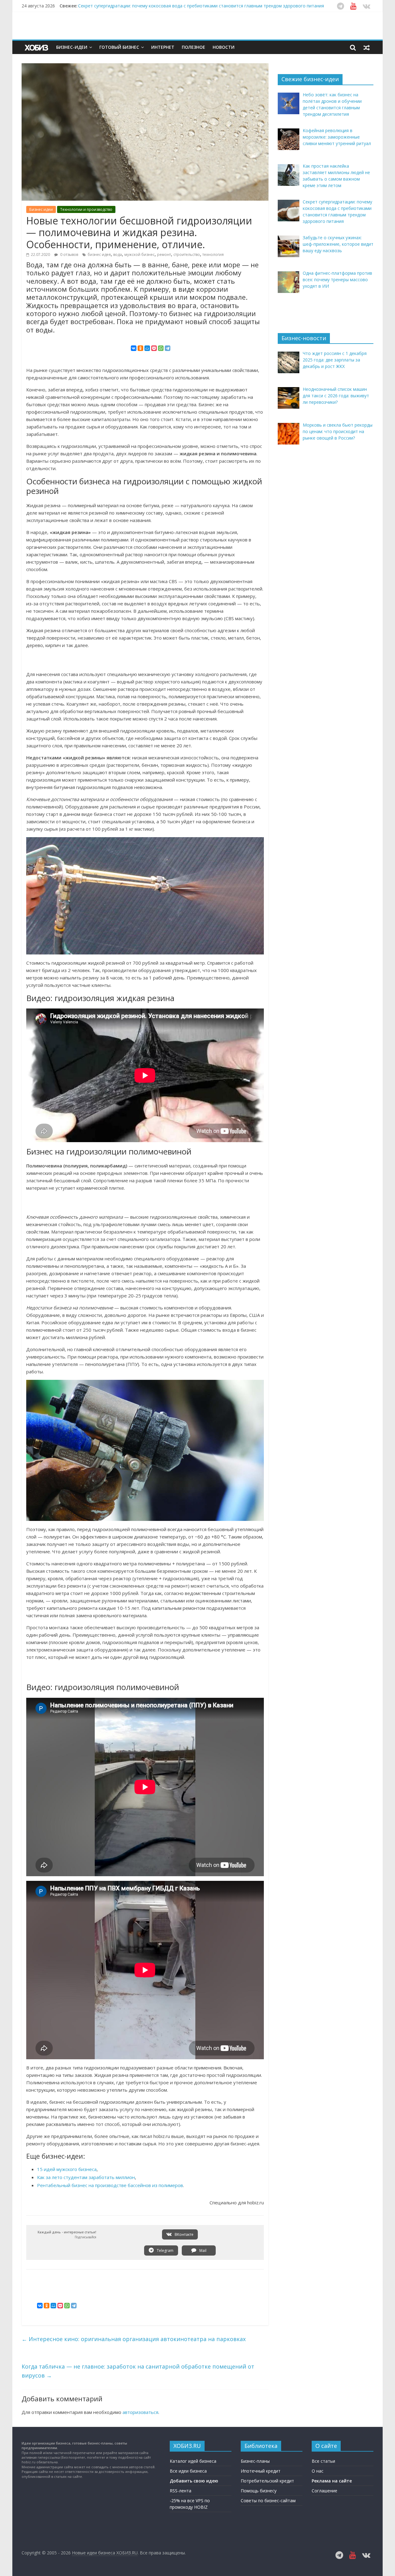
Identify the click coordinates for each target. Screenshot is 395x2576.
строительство (187, 255)
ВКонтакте (184, 2234)
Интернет (163, 47)
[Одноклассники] (140, 348)
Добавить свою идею (194, 2481)
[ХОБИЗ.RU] (37, 47)
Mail (202, 2250)
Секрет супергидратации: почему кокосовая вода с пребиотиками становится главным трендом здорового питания (201, 6)
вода (118, 255)
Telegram (165, 2250)
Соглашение (324, 2491)
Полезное (193, 47)
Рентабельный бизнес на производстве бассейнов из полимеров (110, 2185)
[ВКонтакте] (134, 348)
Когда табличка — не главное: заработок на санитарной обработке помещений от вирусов (138, 2371)
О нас (318, 2471)
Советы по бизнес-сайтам (268, 2501)
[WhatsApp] (161, 348)
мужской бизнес (139, 255)
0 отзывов (69, 255)
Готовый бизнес (119, 47)
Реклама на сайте (332, 2481)
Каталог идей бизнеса (193, 2461)
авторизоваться (140, 2412)
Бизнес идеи (41, 209)
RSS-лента (181, 2491)
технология (213, 255)
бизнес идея (99, 255)
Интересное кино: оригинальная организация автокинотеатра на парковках (134, 2339)
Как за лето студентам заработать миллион (86, 2177)
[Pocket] (154, 348)
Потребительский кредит (267, 2481)
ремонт (164, 255)
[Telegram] (168, 348)
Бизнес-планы (255, 2461)
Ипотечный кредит (261, 2471)
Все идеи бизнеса (188, 2471)
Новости (224, 47)
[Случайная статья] (367, 47)
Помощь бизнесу (259, 2491)
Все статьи (323, 2461)
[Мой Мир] (147, 348)
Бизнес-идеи (72, 47)
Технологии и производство (86, 209)
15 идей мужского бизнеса (67, 2169)
